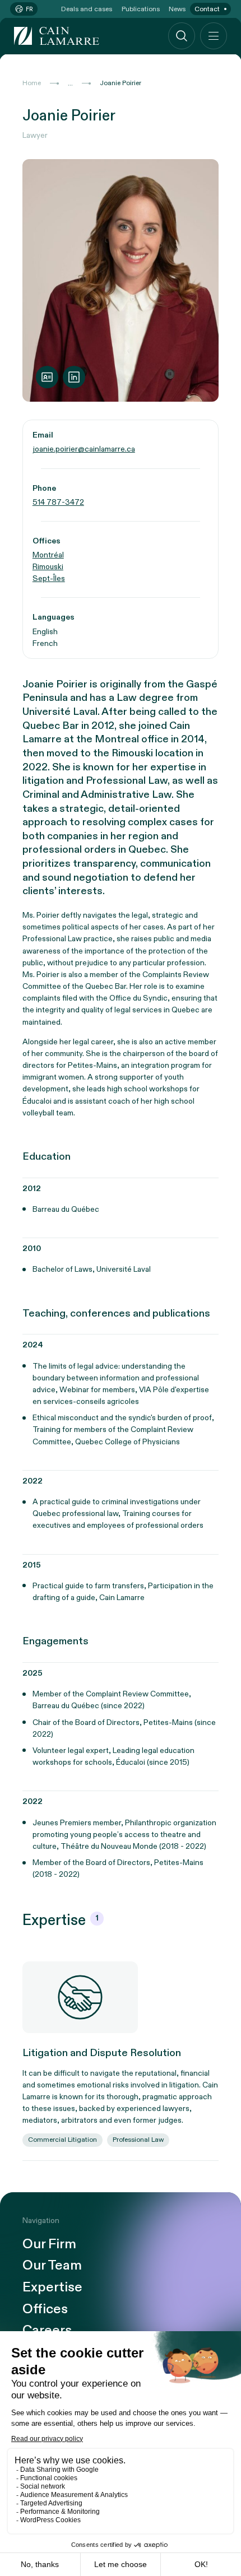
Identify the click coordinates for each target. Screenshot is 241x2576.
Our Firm (49, 2245)
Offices (45, 2310)
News (177, 9)
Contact (207, 9)
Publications (141, 9)
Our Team (52, 2266)
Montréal (48, 555)
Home (32, 83)
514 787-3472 (58, 502)
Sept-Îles (49, 578)
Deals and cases (87, 9)
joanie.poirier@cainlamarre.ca (84, 449)
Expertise (52, 2288)
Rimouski (48, 567)
